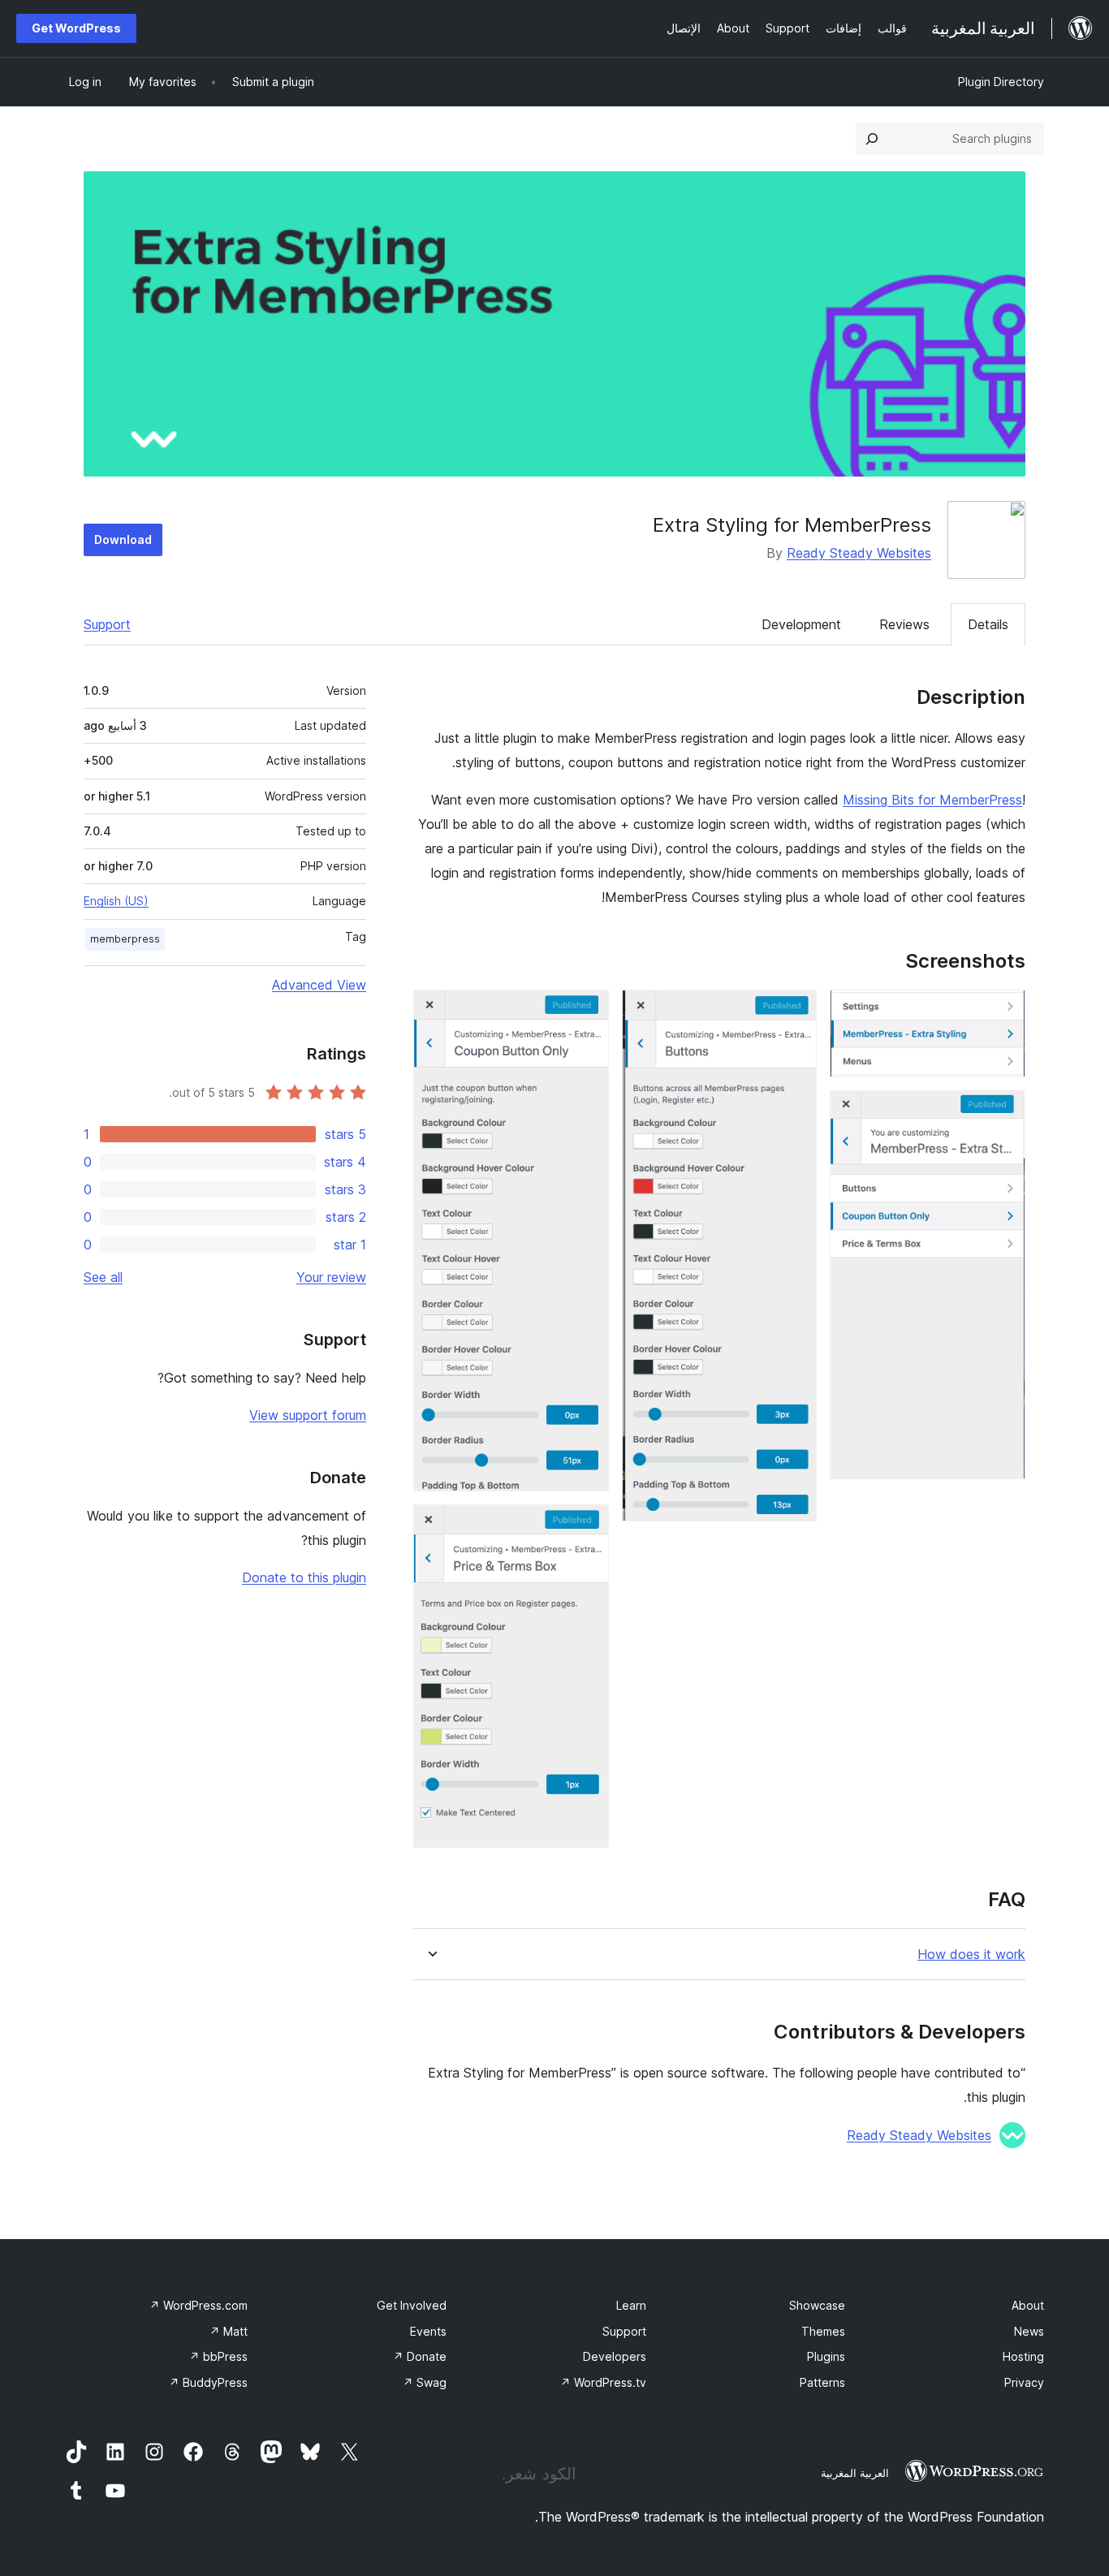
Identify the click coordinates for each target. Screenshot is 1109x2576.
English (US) (116, 901)
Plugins (826, 2356)
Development (801, 624)
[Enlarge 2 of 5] (1003, 1112)
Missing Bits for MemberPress (932, 800)
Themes (823, 2331)
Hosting (1023, 2356)
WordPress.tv (603, 2382)
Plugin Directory (1001, 82)
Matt (229, 2331)
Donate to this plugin (304, 1577)
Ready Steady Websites (859, 553)
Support (107, 624)
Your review (331, 1277)
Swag (425, 2382)
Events (428, 2331)
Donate (420, 2356)
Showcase (817, 2305)
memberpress (125, 939)
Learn (631, 2305)
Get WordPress (76, 28)
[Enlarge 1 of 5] (1003, 1012)
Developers (615, 2356)
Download (123, 539)
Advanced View (319, 985)
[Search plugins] (872, 139)
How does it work (971, 1955)
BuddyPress (208, 2382)
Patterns (822, 2382)
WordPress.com (198, 2305)
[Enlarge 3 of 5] (795, 1012)
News (1029, 2331)
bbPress (218, 2356)
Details (988, 624)
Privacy (1024, 2382)
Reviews (904, 624)
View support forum (308, 1415)
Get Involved (412, 2305)
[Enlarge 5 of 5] (587, 1526)
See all (103, 1277)
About (1028, 2305)
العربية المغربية (855, 2473)
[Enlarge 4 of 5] (587, 1012)
